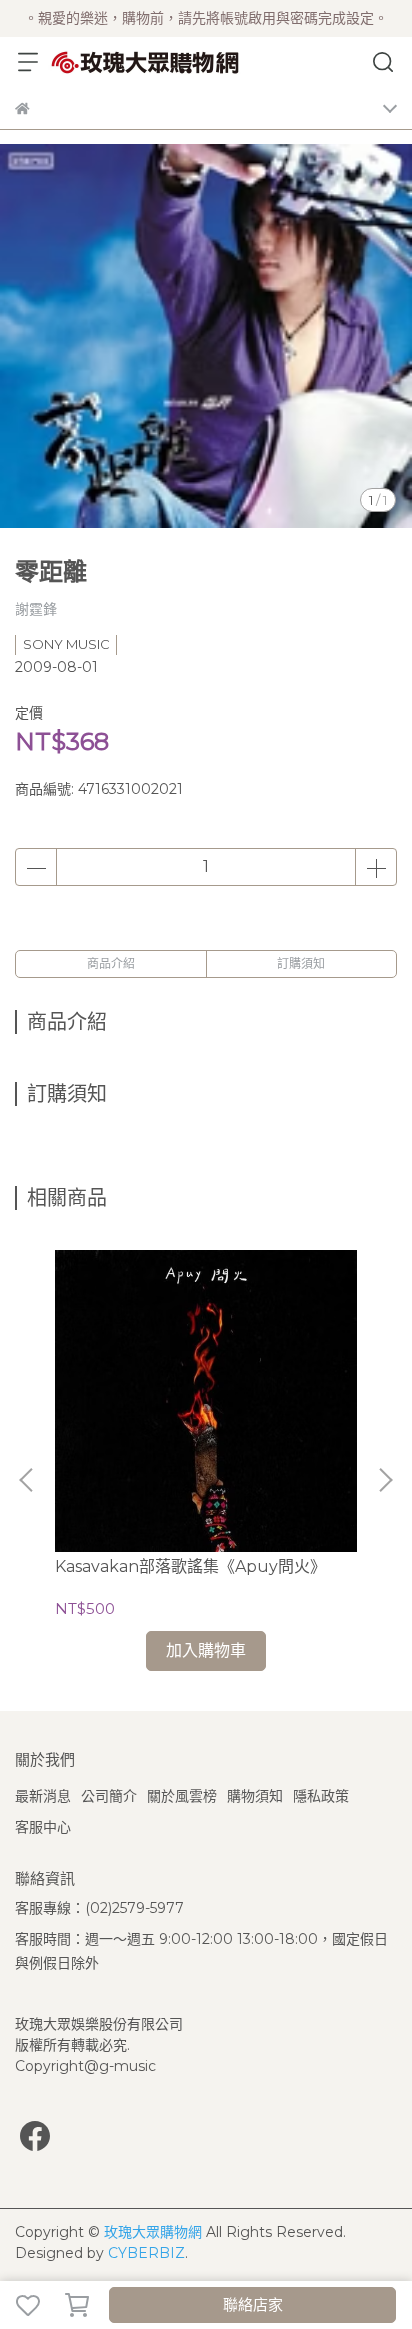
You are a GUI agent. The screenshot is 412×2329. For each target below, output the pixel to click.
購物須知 (255, 1796)
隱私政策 (321, 1796)
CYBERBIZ (146, 2253)
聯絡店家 (253, 2304)
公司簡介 (109, 1796)
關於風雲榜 (182, 1796)
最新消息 (43, 1796)
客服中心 (43, 1827)
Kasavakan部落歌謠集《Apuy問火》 (190, 1566)
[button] (385, 1480)
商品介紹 (111, 963)
